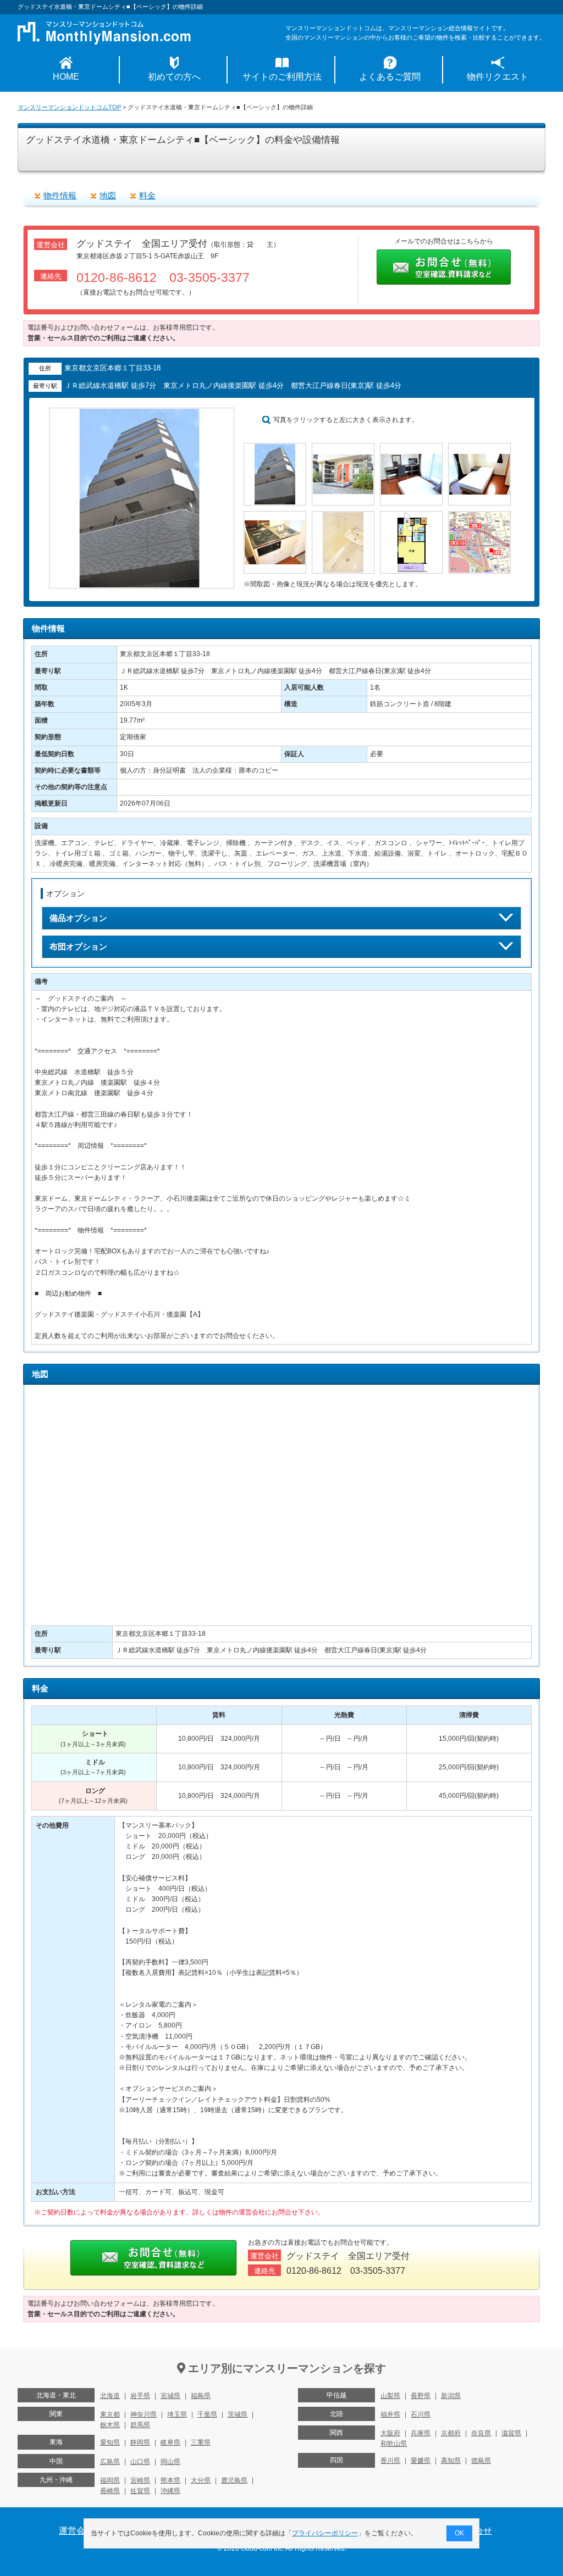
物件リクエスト (498, 77)
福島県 (201, 2396)
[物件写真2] (343, 448)
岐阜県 (170, 2442)
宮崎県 (140, 2480)
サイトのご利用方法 (282, 77)
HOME (66, 77)
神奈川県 (143, 2414)
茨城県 (238, 2414)
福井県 (390, 2414)
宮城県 (170, 2396)
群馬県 (140, 2425)
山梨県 (390, 2396)
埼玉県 (177, 2414)
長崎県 (110, 2491)
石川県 (421, 2414)
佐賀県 (140, 2491)
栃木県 (110, 2425)
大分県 (201, 2480)
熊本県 (170, 2480)
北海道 (110, 2396)
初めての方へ (174, 77)
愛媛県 (421, 2461)
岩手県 (140, 2396)
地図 (108, 195)
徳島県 (481, 2461)
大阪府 (390, 2433)
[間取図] (411, 516)
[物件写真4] (479, 448)
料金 (147, 195)
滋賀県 (511, 2433)
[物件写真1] (275, 448)
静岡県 (140, 2442)
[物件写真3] (411, 448)
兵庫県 (421, 2433)
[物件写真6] (343, 516)
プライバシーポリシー (325, 2533)
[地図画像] (479, 516)
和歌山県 (394, 2444)
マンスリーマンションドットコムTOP (69, 107)
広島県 (110, 2462)
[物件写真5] (275, 516)
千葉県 (207, 2414)
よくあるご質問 (390, 77)
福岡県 (110, 2480)
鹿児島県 (234, 2480)
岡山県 (170, 2462)
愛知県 (110, 2442)
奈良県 (481, 2433)
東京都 (110, 2414)
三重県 (201, 2442)
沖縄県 (170, 2491)
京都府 (451, 2433)
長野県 (421, 2396)
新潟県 (451, 2396)
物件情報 (60, 195)
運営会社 (76, 2531)
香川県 (390, 2461)
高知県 (451, 2461)
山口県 (140, 2462)
